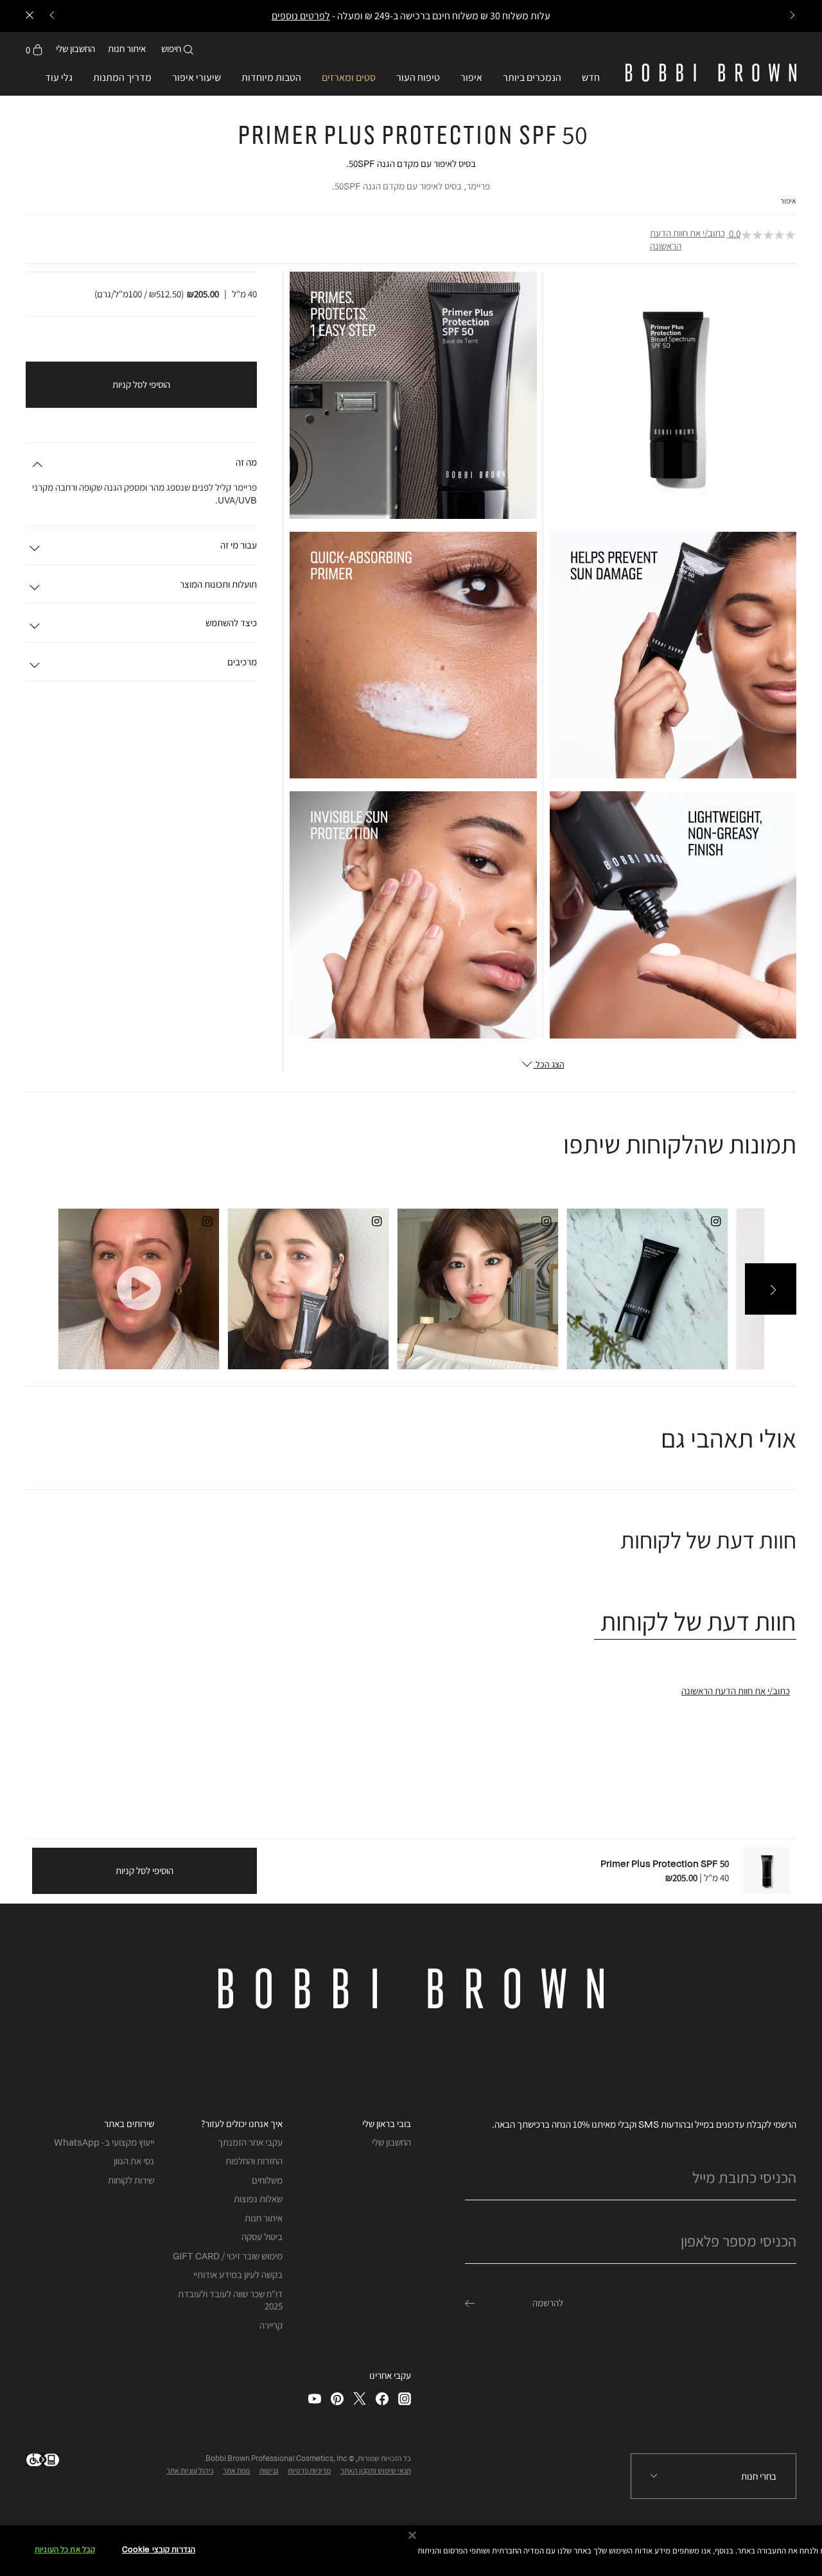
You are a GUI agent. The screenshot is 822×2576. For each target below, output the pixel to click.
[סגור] (412, 2536)
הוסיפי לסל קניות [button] (141, 384)
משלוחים (267, 2180)
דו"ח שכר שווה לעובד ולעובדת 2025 (230, 2300)
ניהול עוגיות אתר (190, 2470)
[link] (34, 49)
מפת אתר (236, 2470)
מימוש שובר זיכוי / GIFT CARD (228, 2256)
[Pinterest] (337, 2398)
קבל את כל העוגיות (65, 2550)
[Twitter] (360, 2398)
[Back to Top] (40, 1946)
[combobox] (713, 2476)
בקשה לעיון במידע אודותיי (238, 2274)
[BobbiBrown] (711, 73)
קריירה (271, 2325)
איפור (788, 201)
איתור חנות (127, 48)
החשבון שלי (391, 2142)
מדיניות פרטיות (309, 2470)
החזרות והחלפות (254, 2161)
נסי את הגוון (134, 2161)
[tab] (695, 1621)
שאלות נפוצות (258, 2199)
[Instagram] (405, 2398)
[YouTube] (315, 2398)
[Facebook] (382, 2398)
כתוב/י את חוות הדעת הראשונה (687, 239)
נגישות (269, 2470)
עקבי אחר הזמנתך (250, 2142)
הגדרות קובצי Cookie (159, 2550)
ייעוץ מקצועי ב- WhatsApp (104, 2142)
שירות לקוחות (131, 2180)
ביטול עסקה (262, 2237)
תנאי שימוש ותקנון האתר (376, 2470)
